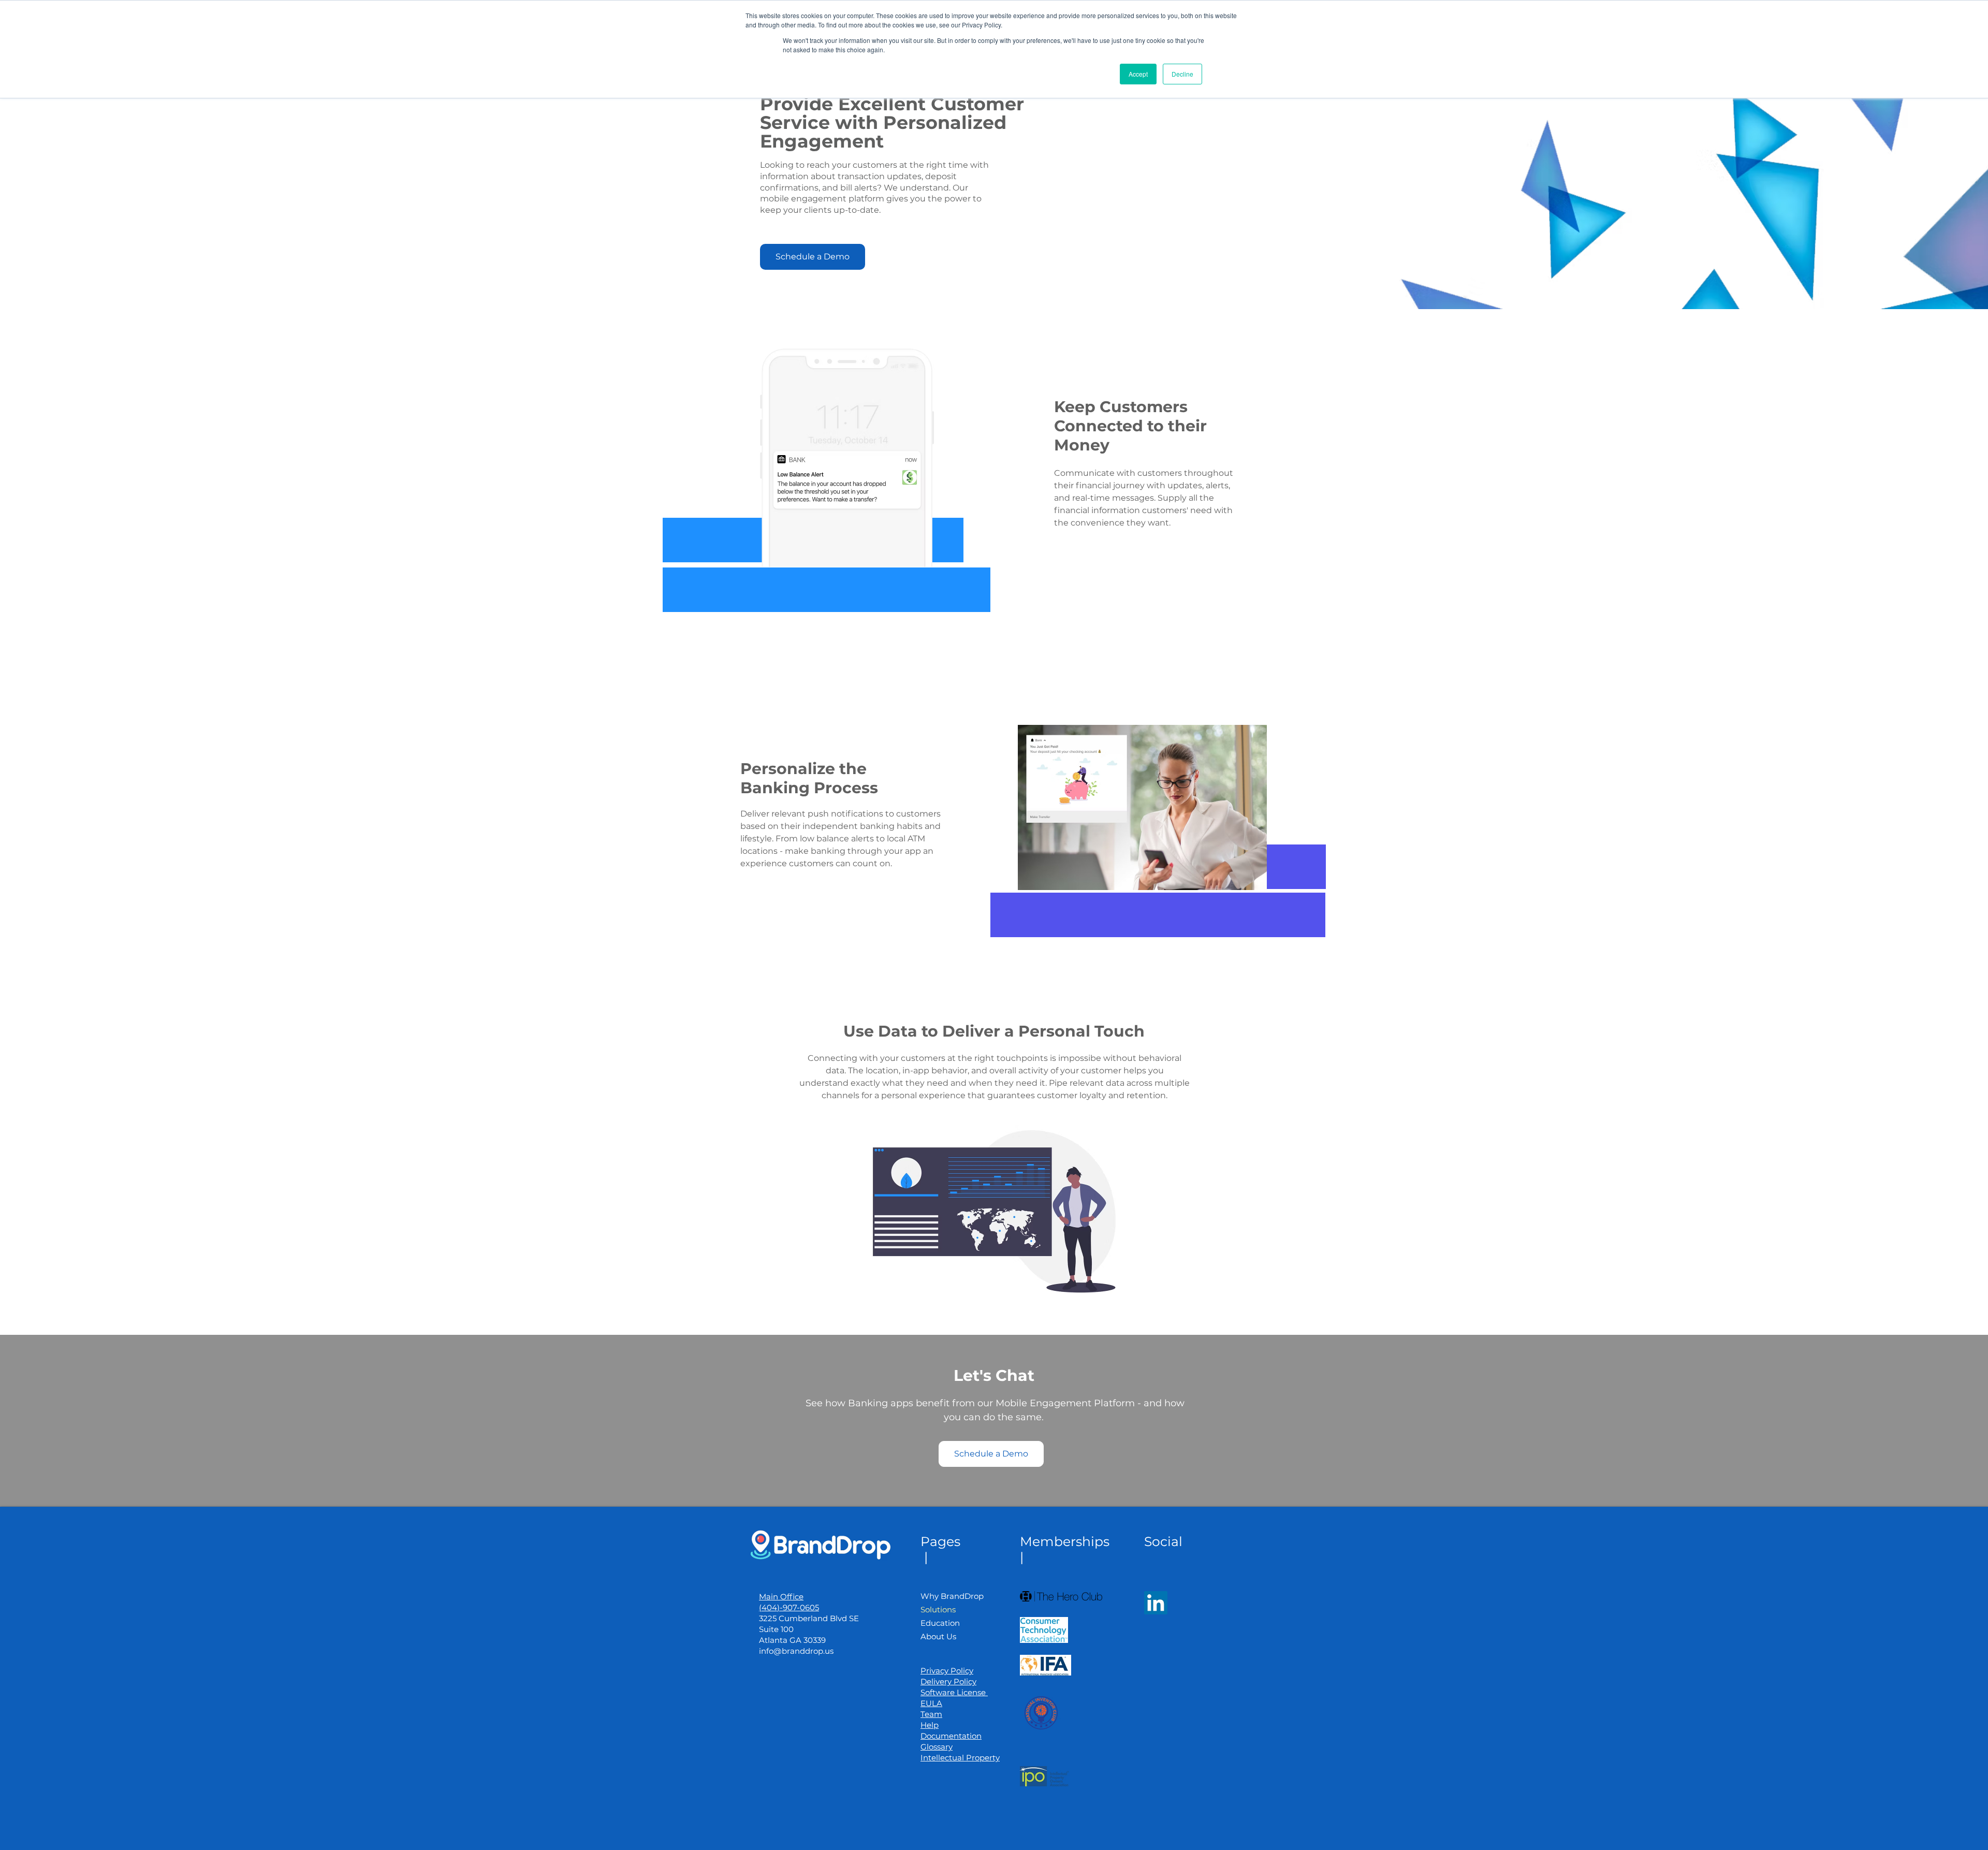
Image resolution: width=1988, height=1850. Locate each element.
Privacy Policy (947, 1671)
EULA (931, 1703)
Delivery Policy (948, 1681)
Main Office (781, 1597)
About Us (938, 1636)
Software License (954, 1692)
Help (930, 1725)
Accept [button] (1138, 74)
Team (931, 1714)
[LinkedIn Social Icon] (1156, 1603)
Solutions (938, 1609)
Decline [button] (1182, 74)
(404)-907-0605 (789, 1607)
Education (940, 1623)
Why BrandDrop (952, 1596)
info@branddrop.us (796, 1651)
